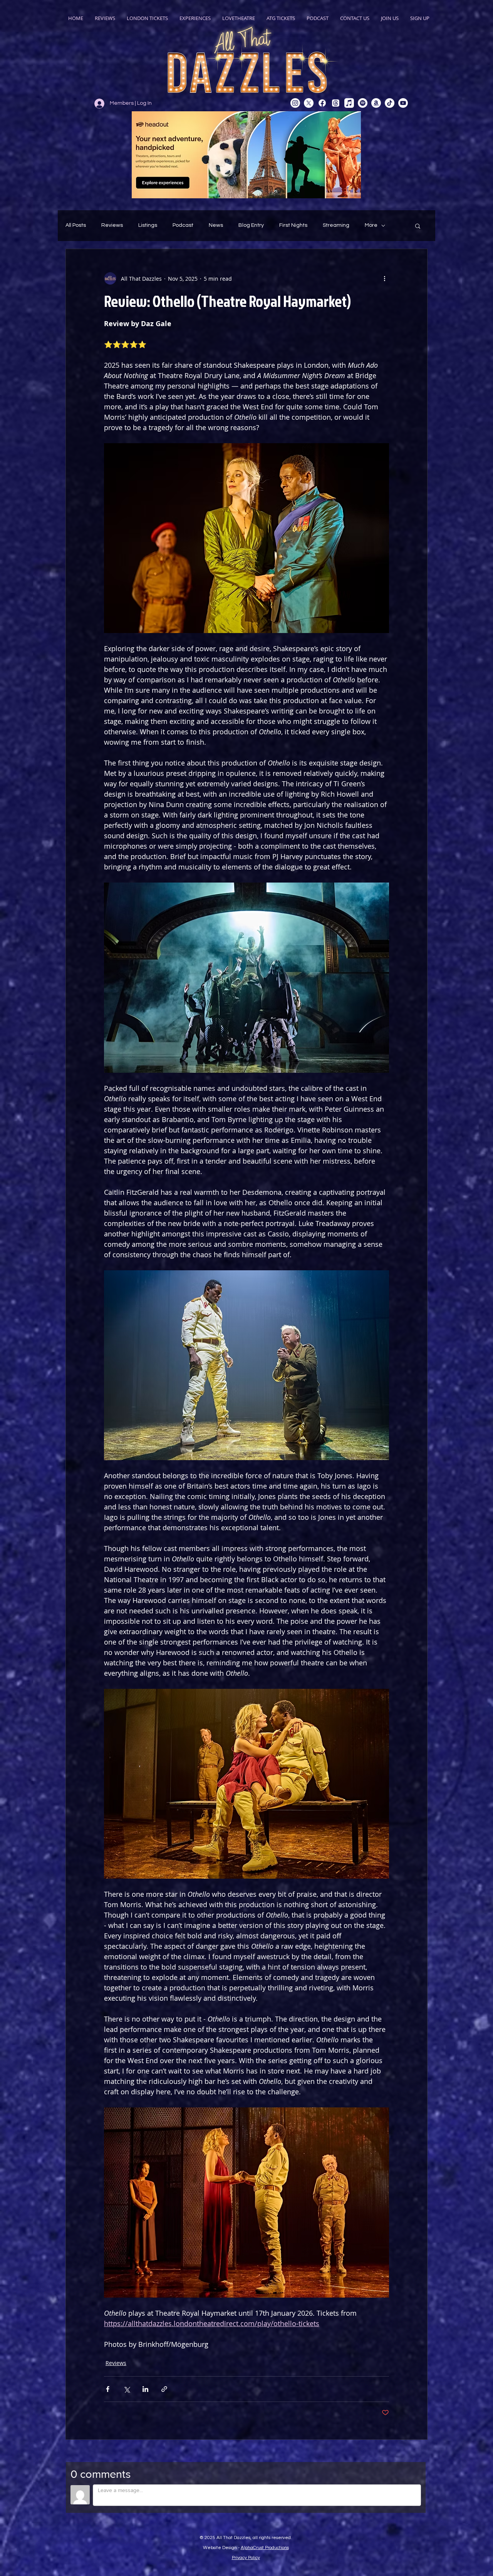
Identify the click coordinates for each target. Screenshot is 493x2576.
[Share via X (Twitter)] (127, 2389)
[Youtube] (403, 103)
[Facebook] (322, 103)
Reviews (112, 225)
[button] (418, 226)
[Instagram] (295, 103)
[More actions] (384, 278)
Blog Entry (251, 225)
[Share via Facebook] (108, 2389)
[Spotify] (363, 103)
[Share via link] (164, 2389)
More (371, 225)
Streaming (336, 225)
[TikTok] (390, 103)
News (216, 225)
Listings (148, 225)
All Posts (76, 225)
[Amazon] (376, 103)
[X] (309, 103)
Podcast (183, 225)
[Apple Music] (349, 103)
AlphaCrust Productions (265, 2548)
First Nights (293, 225)
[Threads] (336, 103)
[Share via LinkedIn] (145, 2389)
